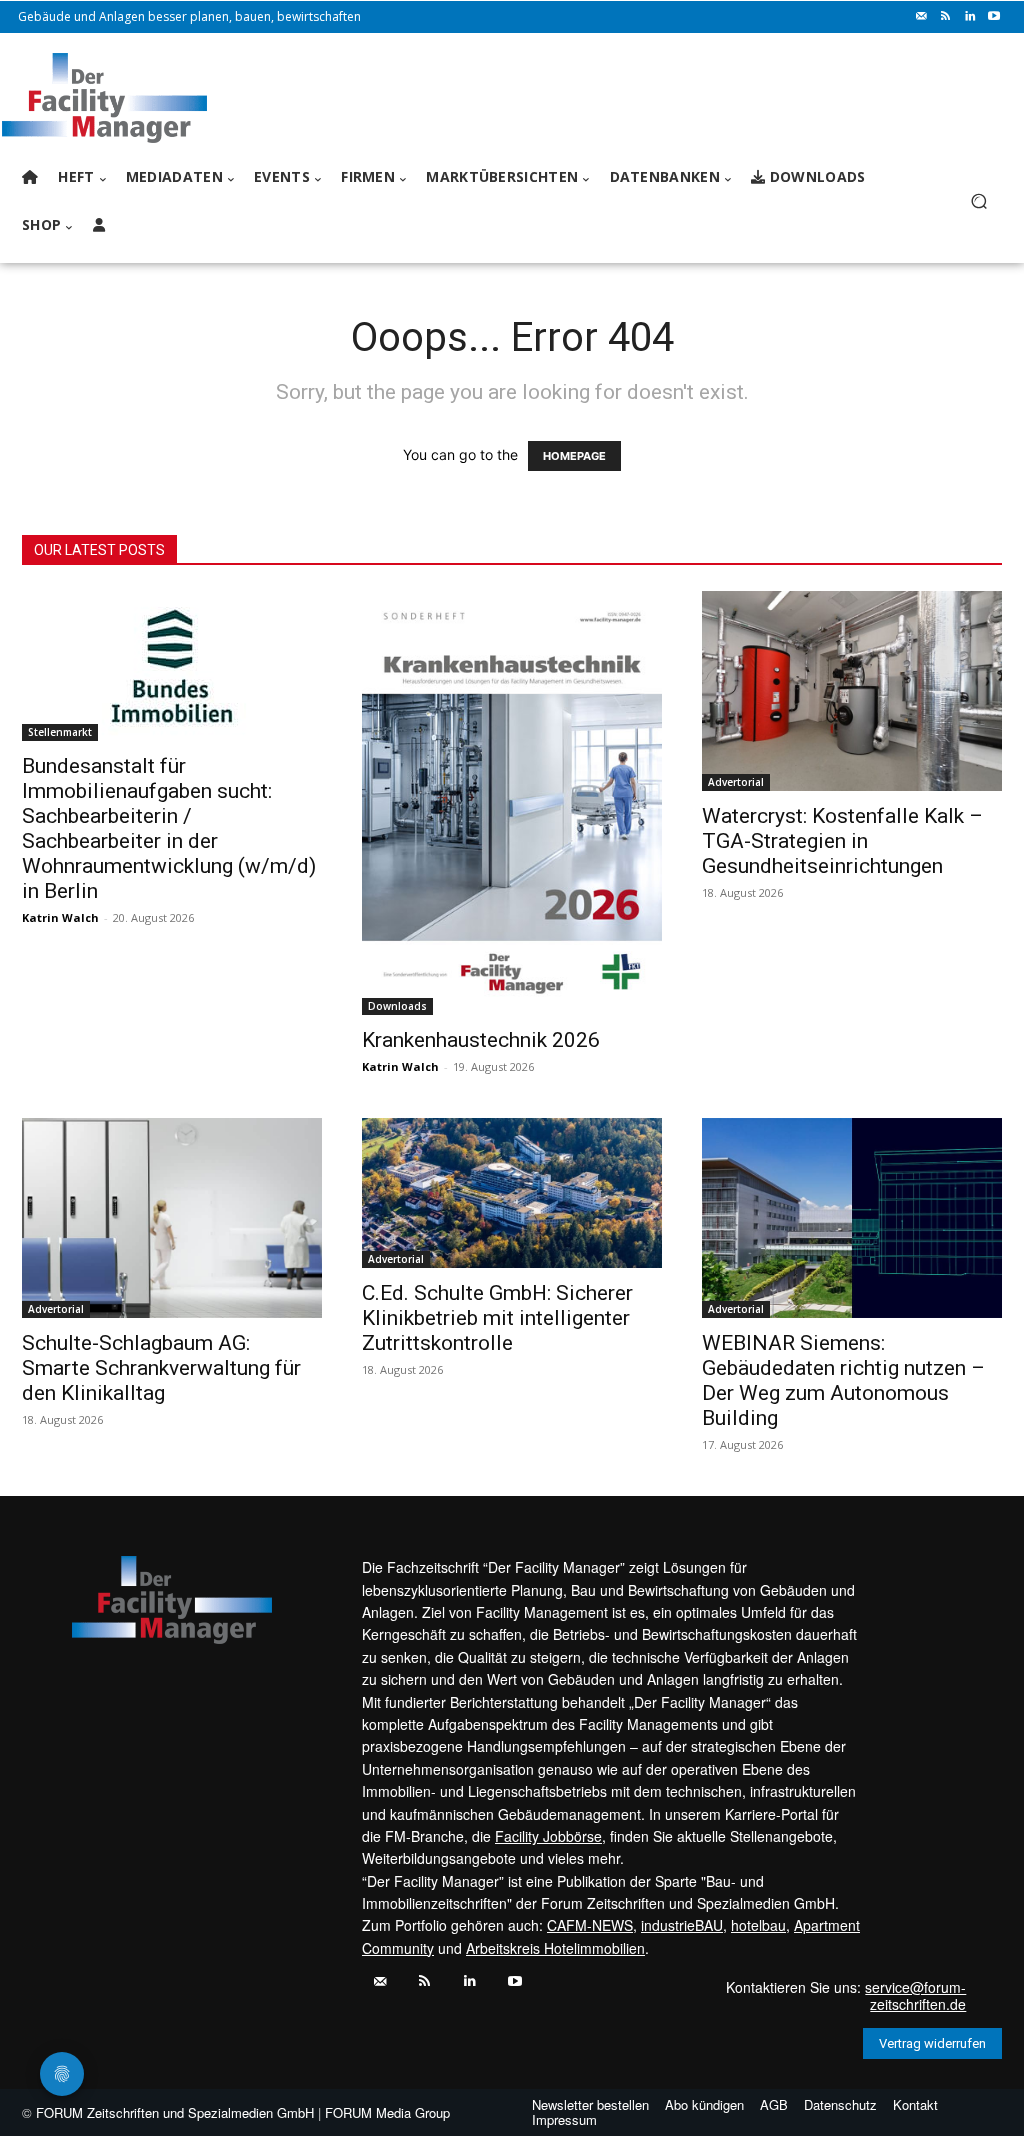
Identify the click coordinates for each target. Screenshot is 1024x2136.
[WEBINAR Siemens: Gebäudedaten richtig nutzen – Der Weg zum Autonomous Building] (852, 1218)
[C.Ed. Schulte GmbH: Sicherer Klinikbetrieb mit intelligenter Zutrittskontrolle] (512, 1193)
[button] (978, 201)
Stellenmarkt (60, 732)
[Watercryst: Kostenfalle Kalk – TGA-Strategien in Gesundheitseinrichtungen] (852, 691)
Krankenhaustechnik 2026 (481, 1040)
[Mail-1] (922, 17)
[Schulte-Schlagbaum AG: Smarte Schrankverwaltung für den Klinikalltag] (172, 1218)
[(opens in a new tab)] (172, 666)
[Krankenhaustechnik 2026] (512, 803)
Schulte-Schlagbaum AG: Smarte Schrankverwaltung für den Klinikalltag (161, 1368)
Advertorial (736, 782)
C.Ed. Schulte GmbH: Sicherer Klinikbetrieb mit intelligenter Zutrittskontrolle (497, 1318)
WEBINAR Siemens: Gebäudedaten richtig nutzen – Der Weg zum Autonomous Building (843, 1380)
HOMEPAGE (574, 456)
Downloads (397, 1006)
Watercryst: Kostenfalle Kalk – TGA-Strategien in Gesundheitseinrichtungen (842, 841)
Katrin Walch (60, 917)
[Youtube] (994, 17)
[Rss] (946, 17)
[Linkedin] (970, 17)
